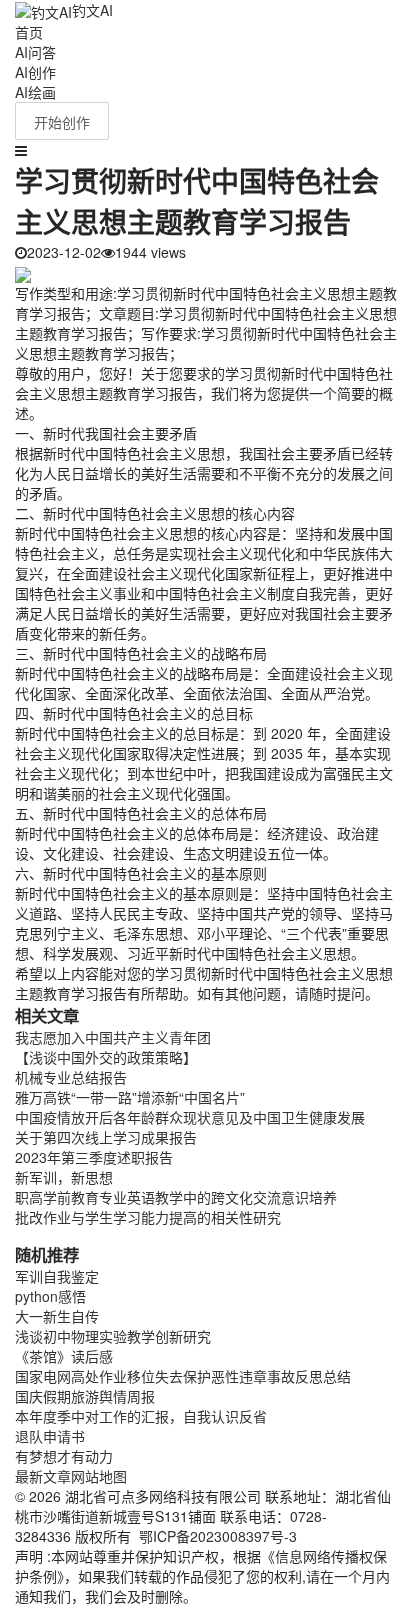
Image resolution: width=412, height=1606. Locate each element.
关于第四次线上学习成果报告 (106, 1137)
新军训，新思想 (64, 1177)
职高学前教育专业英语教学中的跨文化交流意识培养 (176, 1197)
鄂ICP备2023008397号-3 (218, 1536)
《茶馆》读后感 (64, 1356)
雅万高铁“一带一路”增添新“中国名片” (130, 1097)
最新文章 (43, 1476)
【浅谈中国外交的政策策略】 (106, 1057)
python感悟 (50, 1296)
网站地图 (99, 1476)
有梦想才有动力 (64, 1456)
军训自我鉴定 (57, 1276)
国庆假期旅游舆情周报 (85, 1396)
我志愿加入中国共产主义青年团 (113, 1037)
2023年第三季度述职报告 (94, 1157)
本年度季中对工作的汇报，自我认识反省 (141, 1416)
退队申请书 (50, 1436)
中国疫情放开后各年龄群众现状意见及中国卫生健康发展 (190, 1117)
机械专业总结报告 (71, 1077)
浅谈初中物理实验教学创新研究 (113, 1336)
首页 (29, 32)
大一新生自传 (57, 1316)
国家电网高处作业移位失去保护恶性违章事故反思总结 (183, 1376)
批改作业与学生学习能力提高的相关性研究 (148, 1217)
